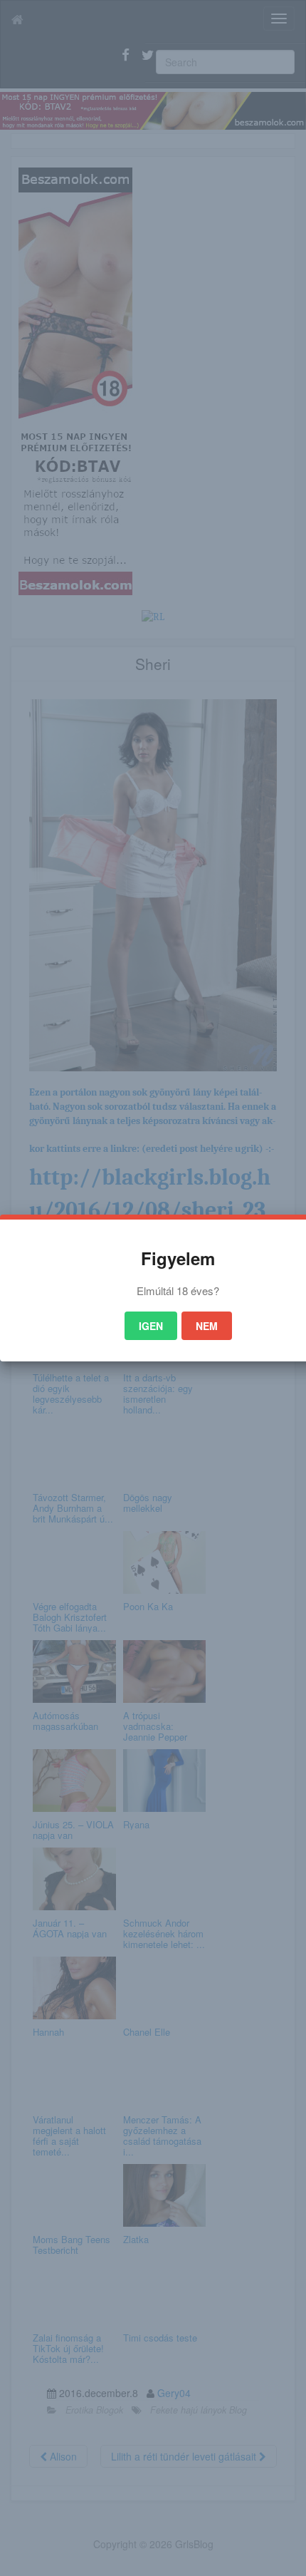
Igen (151, 1326)
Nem (207, 1326)
